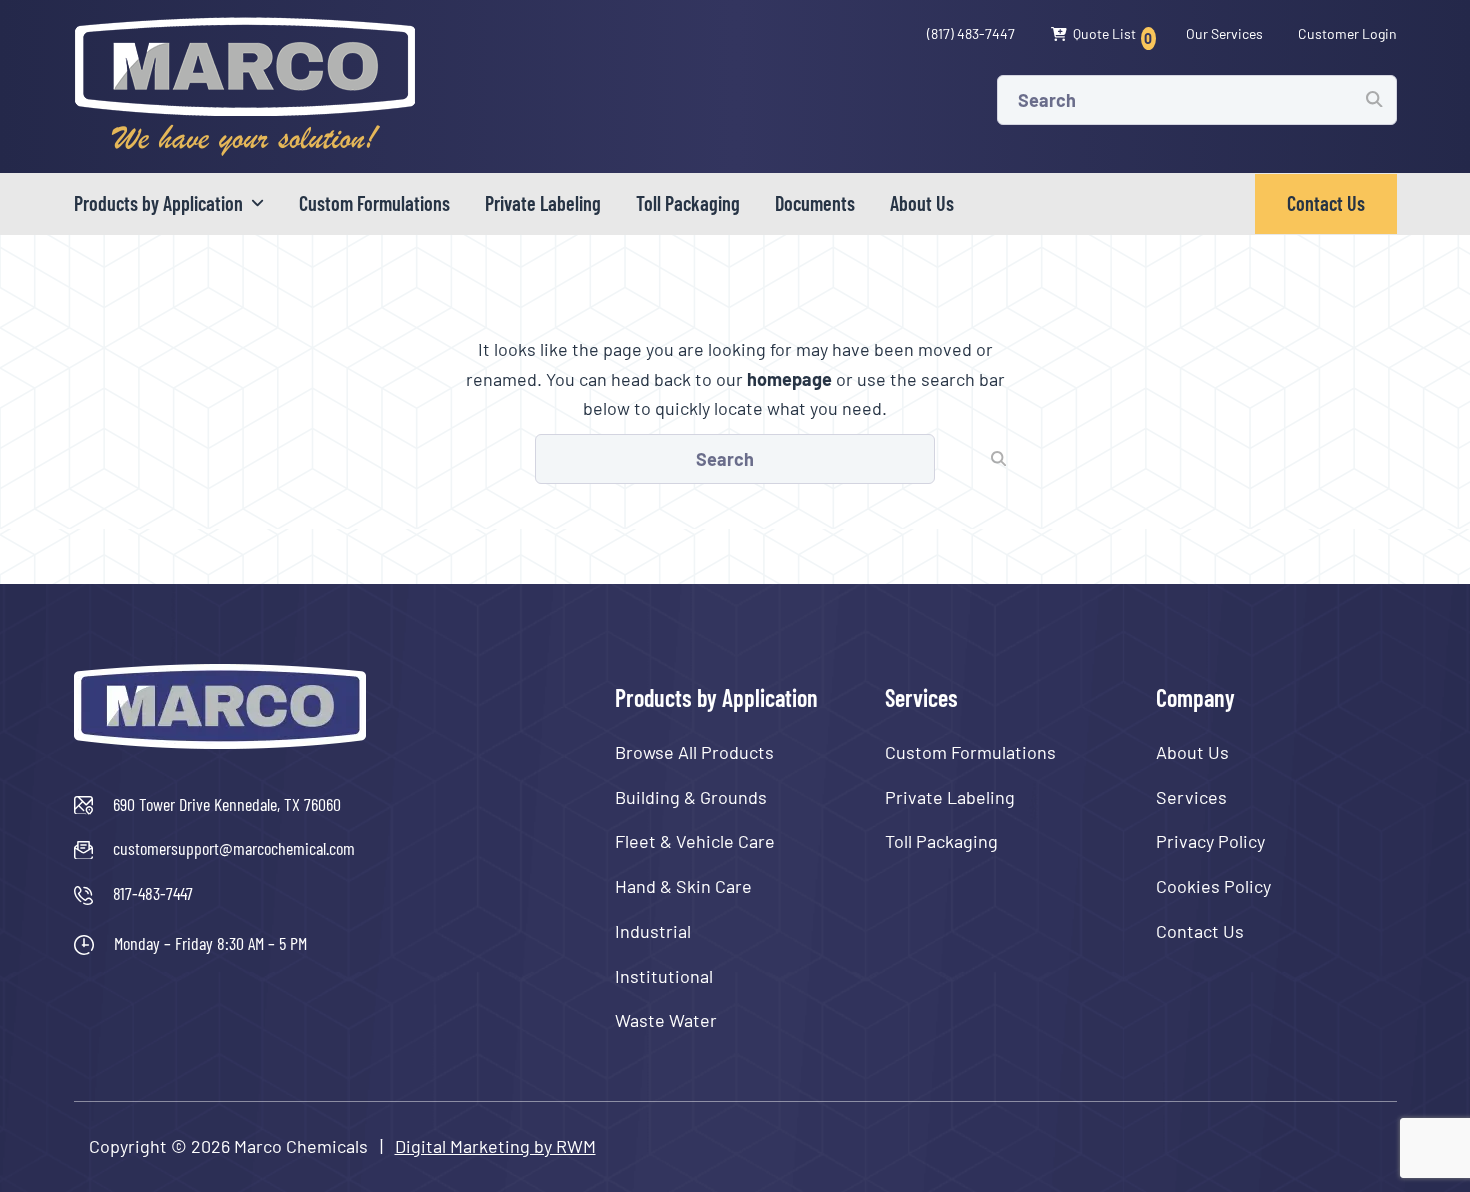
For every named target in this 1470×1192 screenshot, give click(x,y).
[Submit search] (1374, 99)
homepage (789, 379)
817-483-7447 (153, 893)
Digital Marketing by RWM (495, 1146)
